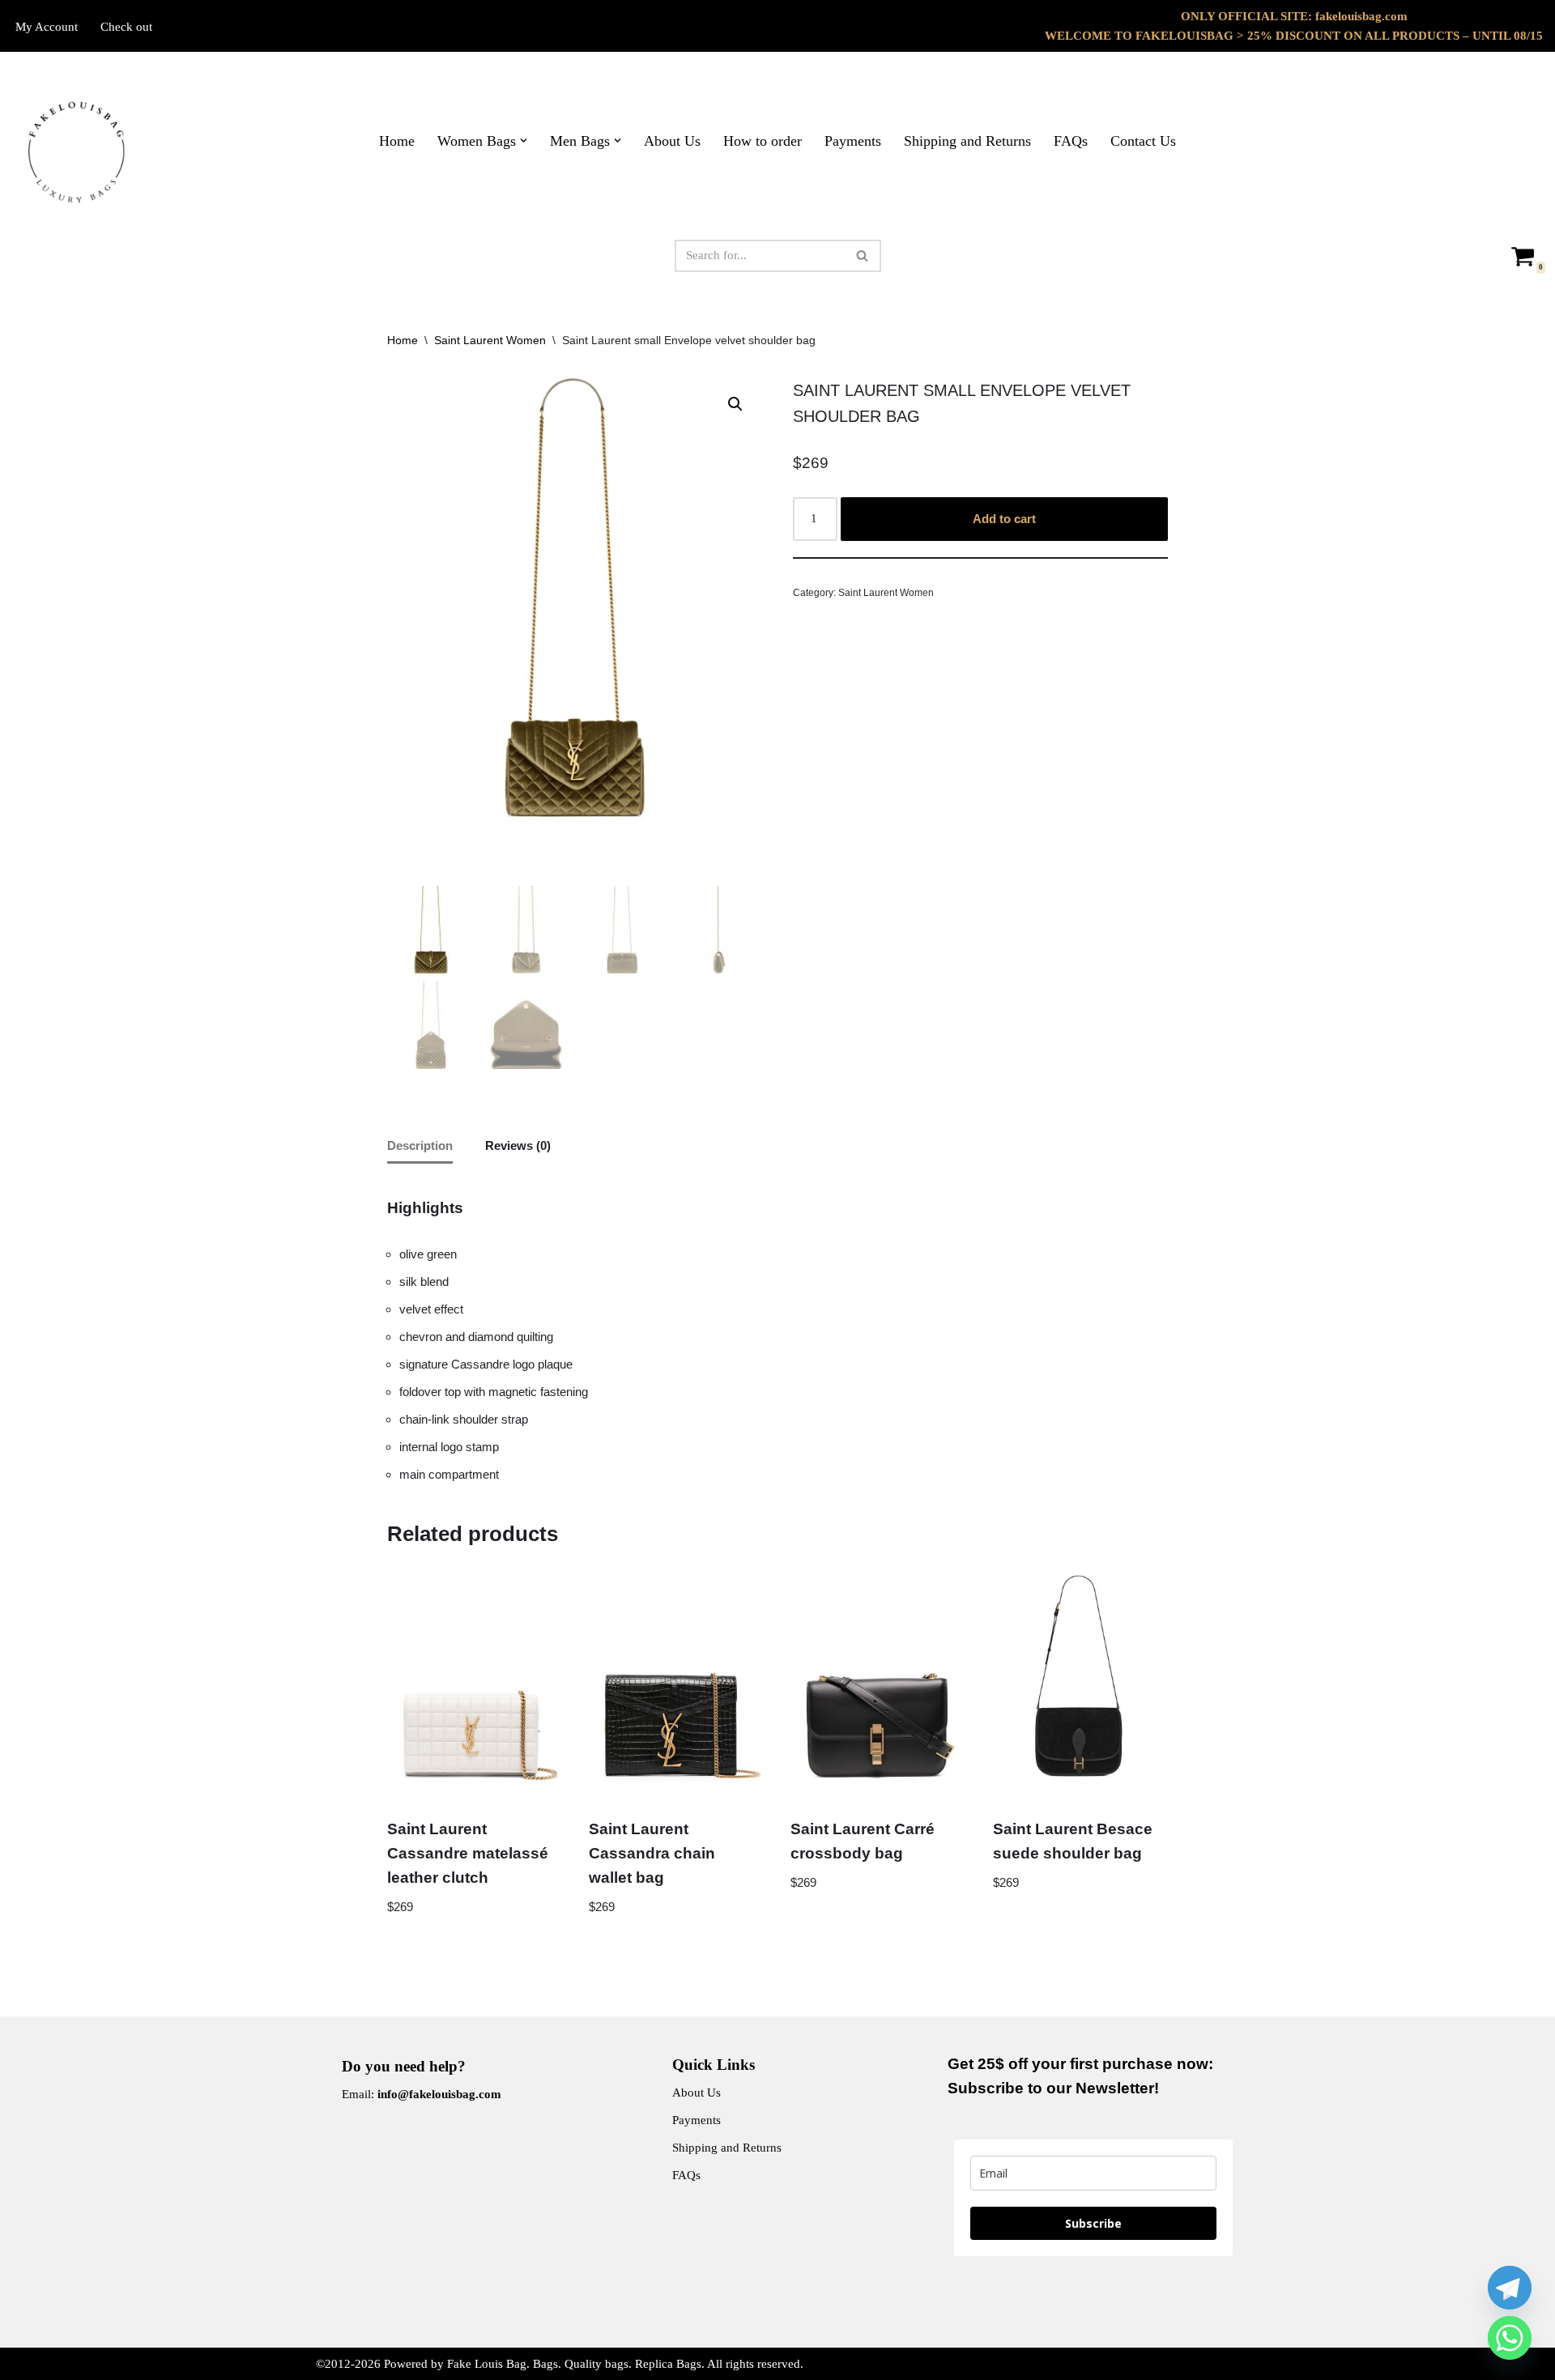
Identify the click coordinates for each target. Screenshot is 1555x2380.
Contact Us (1143, 141)
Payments (853, 141)
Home (397, 141)
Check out (126, 27)
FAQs (1071, 141)
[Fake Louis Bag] (77, 153)
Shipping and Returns (967, 141)
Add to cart (1004, 519)
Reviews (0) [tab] (518, 1145)
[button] (524, 141)
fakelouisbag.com (1361, 16)
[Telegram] (1510, 2288)
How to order (763, 141)
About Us (672, 141)
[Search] (863, 256)
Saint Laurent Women (490, 340)
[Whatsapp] (1510, 2338)
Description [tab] (420, 1145)
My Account (47, 27)
